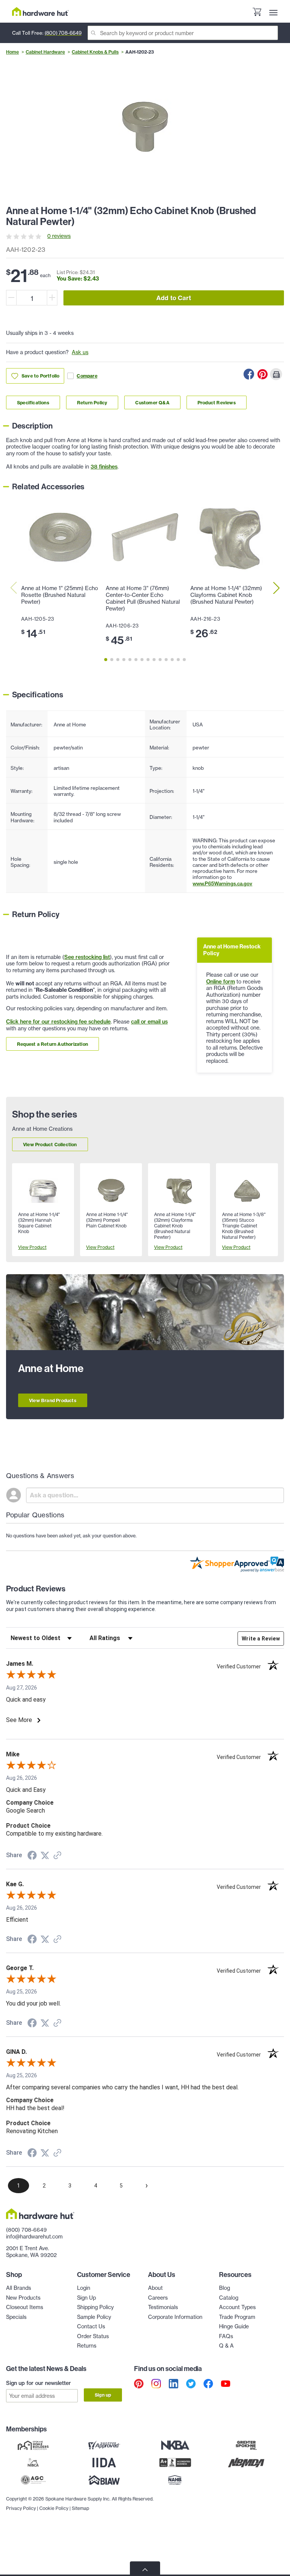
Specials (16, 2317)
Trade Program (237, 2317)
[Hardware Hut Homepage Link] (40, 12)
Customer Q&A (152, 403)
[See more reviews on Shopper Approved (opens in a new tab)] (57, 1856)
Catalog (229, 2298)
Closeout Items (25, 2307)
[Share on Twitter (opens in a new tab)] (45, 1856)
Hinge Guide (234, 2326)
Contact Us (91, 2326)
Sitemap (80, 2508)
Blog (224, 2288)
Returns (87, 2346)
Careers (158, 2298)
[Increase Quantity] (52, 298)
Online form (221, 982)
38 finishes (104, 467)
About (155, 2288)
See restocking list (87, 957)
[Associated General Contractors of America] (33, 2480)
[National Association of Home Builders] (175, 2480)
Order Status (93, 2336)
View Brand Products (53, 1401)
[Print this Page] (276, 374)
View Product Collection (50, 1145)
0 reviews (59, 236)
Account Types (237, 2307)
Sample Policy (94, 2317)
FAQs (226, 2336)
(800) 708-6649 (63, 33)
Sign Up (86, 2298)
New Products (23, 2298)
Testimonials (163, 2307)
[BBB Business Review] (175, 2462)
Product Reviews (217, 403)
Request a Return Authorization (52, 1044)
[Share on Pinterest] (262, 374)
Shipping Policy (95, 2307)
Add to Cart (174, 298)
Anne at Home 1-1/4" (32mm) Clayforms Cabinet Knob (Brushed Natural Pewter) (226, 595)
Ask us (80, 352)
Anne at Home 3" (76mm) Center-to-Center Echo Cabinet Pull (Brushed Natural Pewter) (143, 598)
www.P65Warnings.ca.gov (222, 883)
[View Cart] (257, 13)
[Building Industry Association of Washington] (104, 2480)
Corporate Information (175, 2317)
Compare (87, 376)
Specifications (33, 403)
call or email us (149, 1022)
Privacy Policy (21, 2508)
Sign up (103, 2395)
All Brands (19, 2288)
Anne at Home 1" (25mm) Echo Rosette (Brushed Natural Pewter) (60, 595)
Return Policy (92, 403)
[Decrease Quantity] (11, 298)
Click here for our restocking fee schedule (58, 1022)
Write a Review (261, 1639)
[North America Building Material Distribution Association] (246, 2462)
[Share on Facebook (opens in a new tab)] (32, 1856)
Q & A (226, 2346)
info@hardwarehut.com (34, 2237)
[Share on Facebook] (249, 374)
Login (84, 2288)
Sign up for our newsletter (39, 2383)
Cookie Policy (54, 2508)
